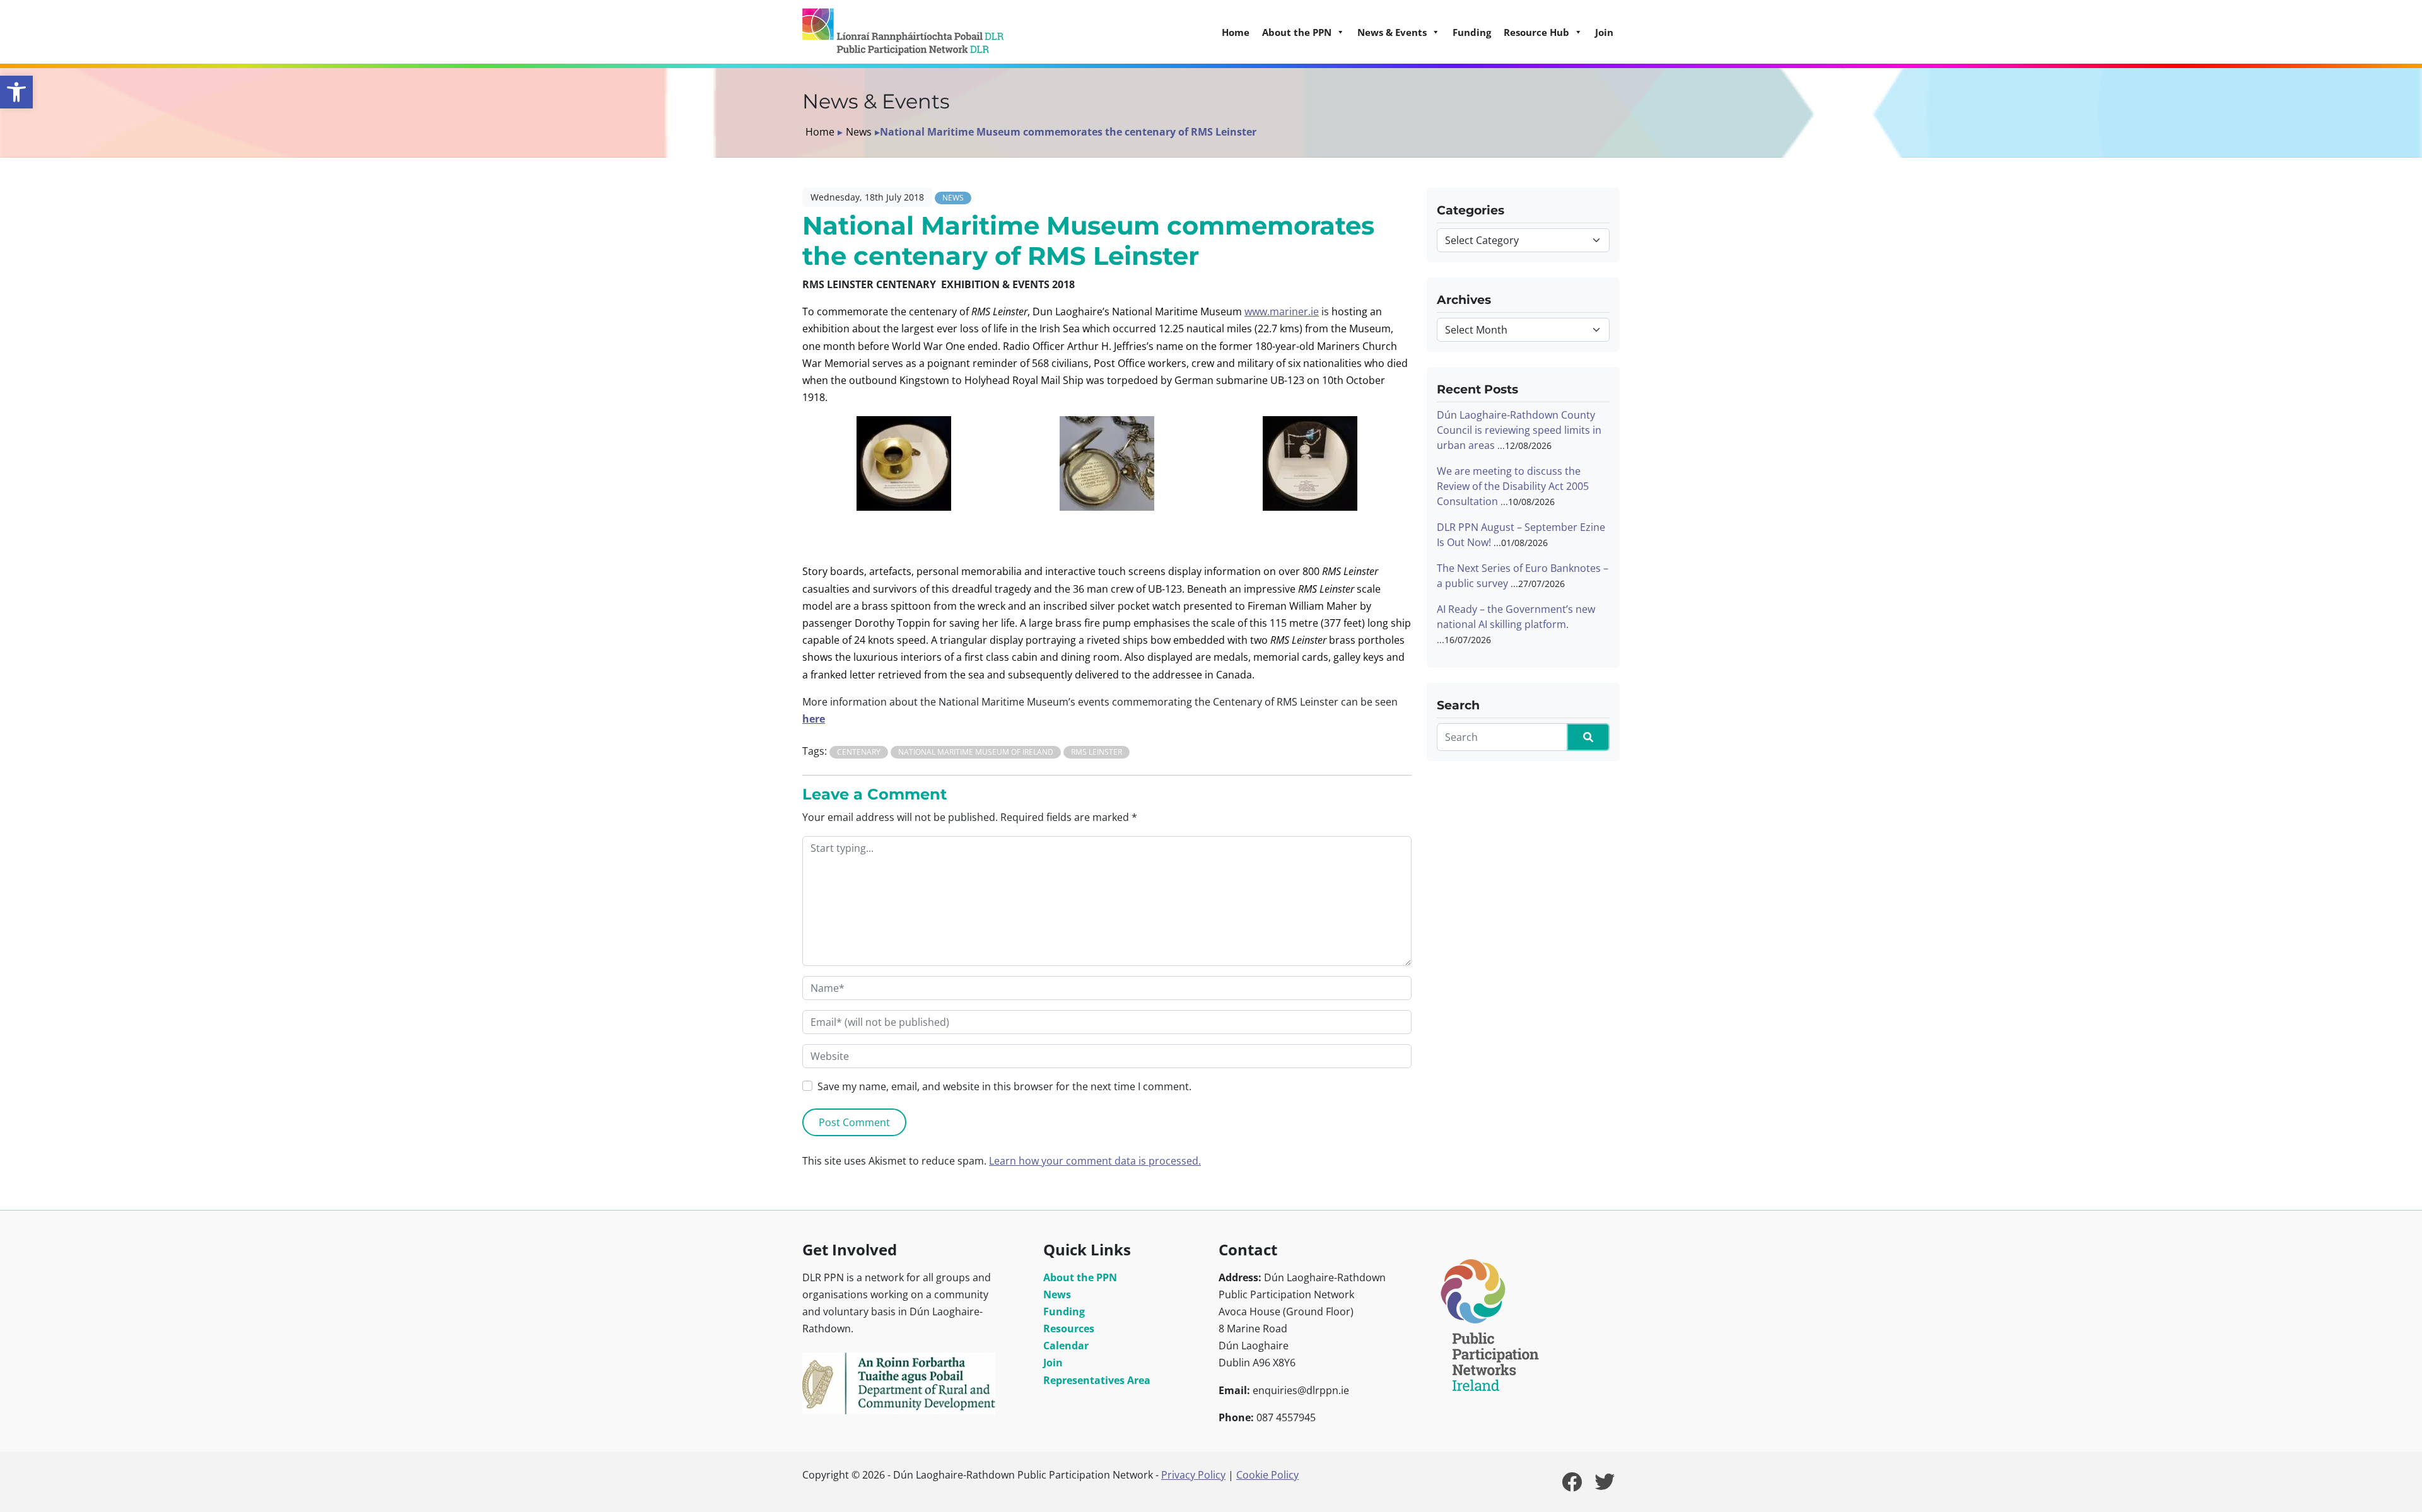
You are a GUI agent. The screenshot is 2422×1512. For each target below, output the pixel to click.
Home (1236, 32)
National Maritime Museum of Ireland (976, 752)
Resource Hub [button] (1536, 32)
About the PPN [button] (1297, 32)
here (814, 719)
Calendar (1066, 1346)
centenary (859, 752)
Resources (1069, 1329)
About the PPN (1080, 1277)
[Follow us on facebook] (1572, 1486)
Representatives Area (1097, 1380)
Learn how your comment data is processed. (1095, 1161)
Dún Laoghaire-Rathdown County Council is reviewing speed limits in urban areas (1519, 430)
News (859, 132)
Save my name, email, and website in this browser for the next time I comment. (1004, 1086)
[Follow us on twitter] (1605, 1486)
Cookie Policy (1267, 1475)
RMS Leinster (1097, 752)
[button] (16, 92)
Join (1604, 32)
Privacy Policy (1193, 1475)
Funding (1472, 32)
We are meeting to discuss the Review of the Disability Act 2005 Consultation (1513, 486)
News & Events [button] (1392, 32)
